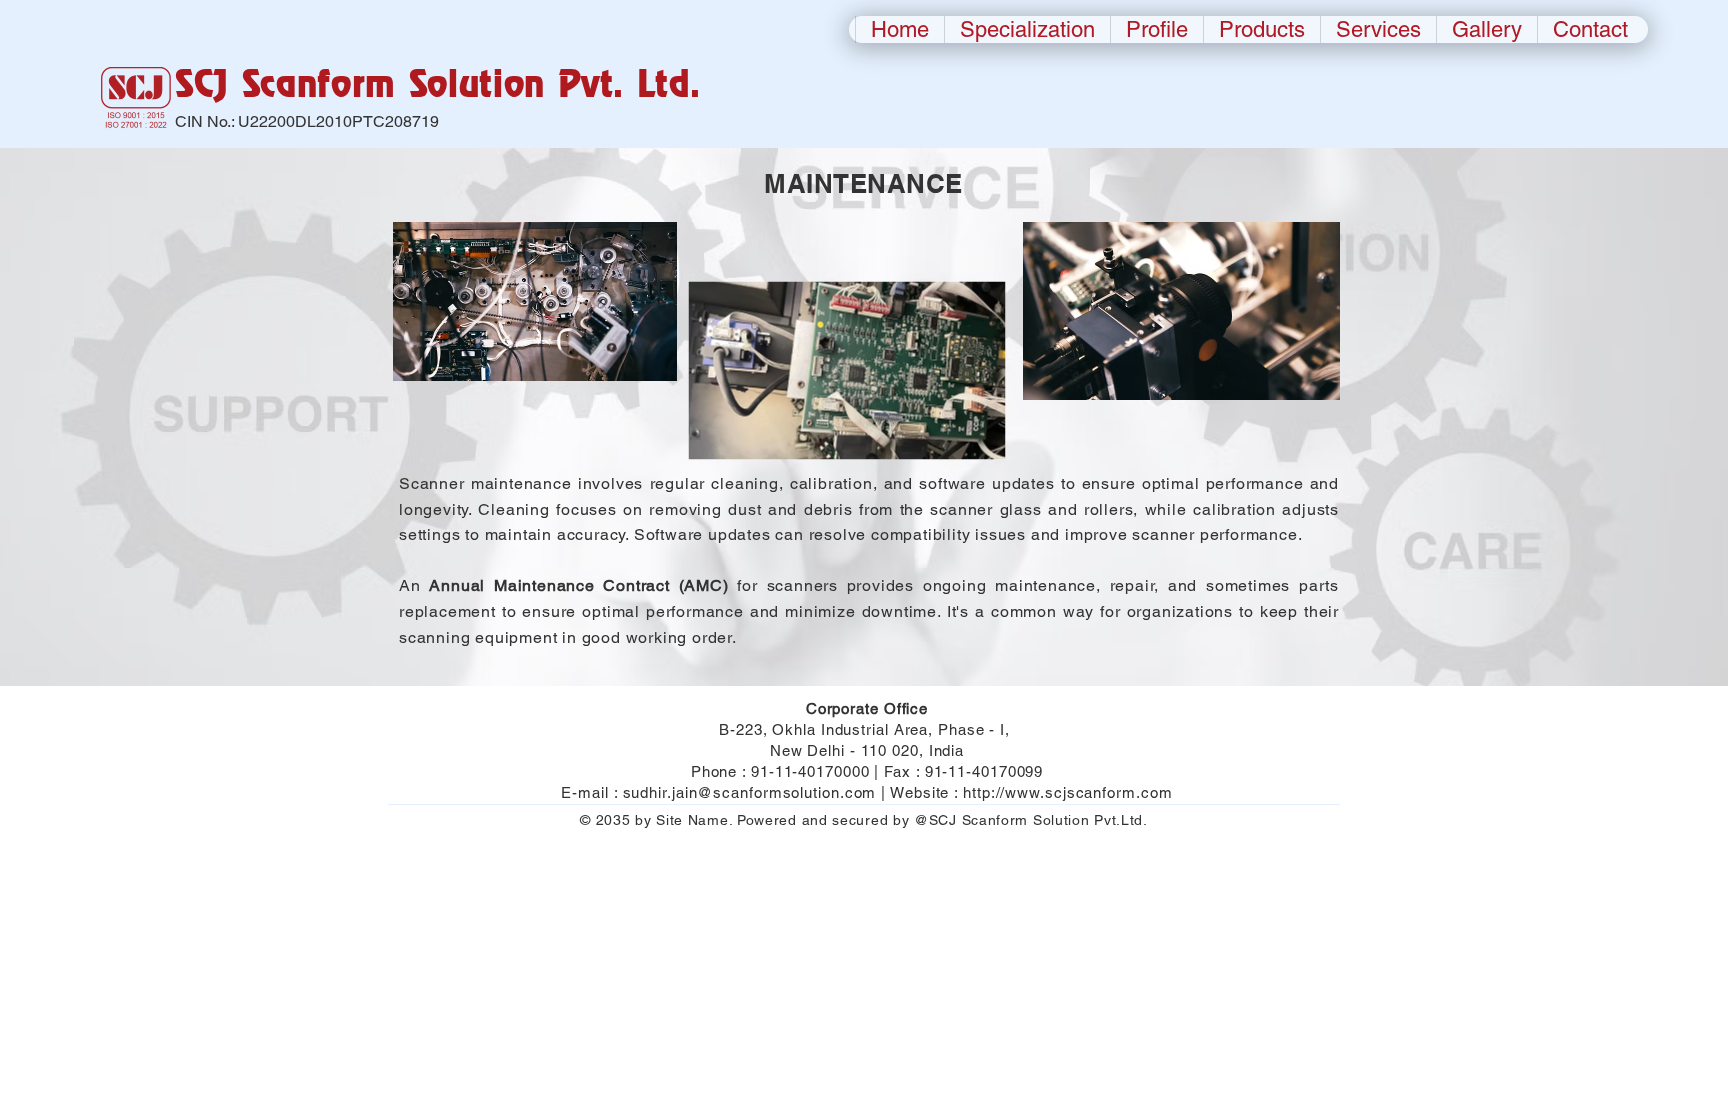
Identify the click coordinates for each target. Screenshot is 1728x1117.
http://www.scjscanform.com (1067, 792)
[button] (1261, 29)
